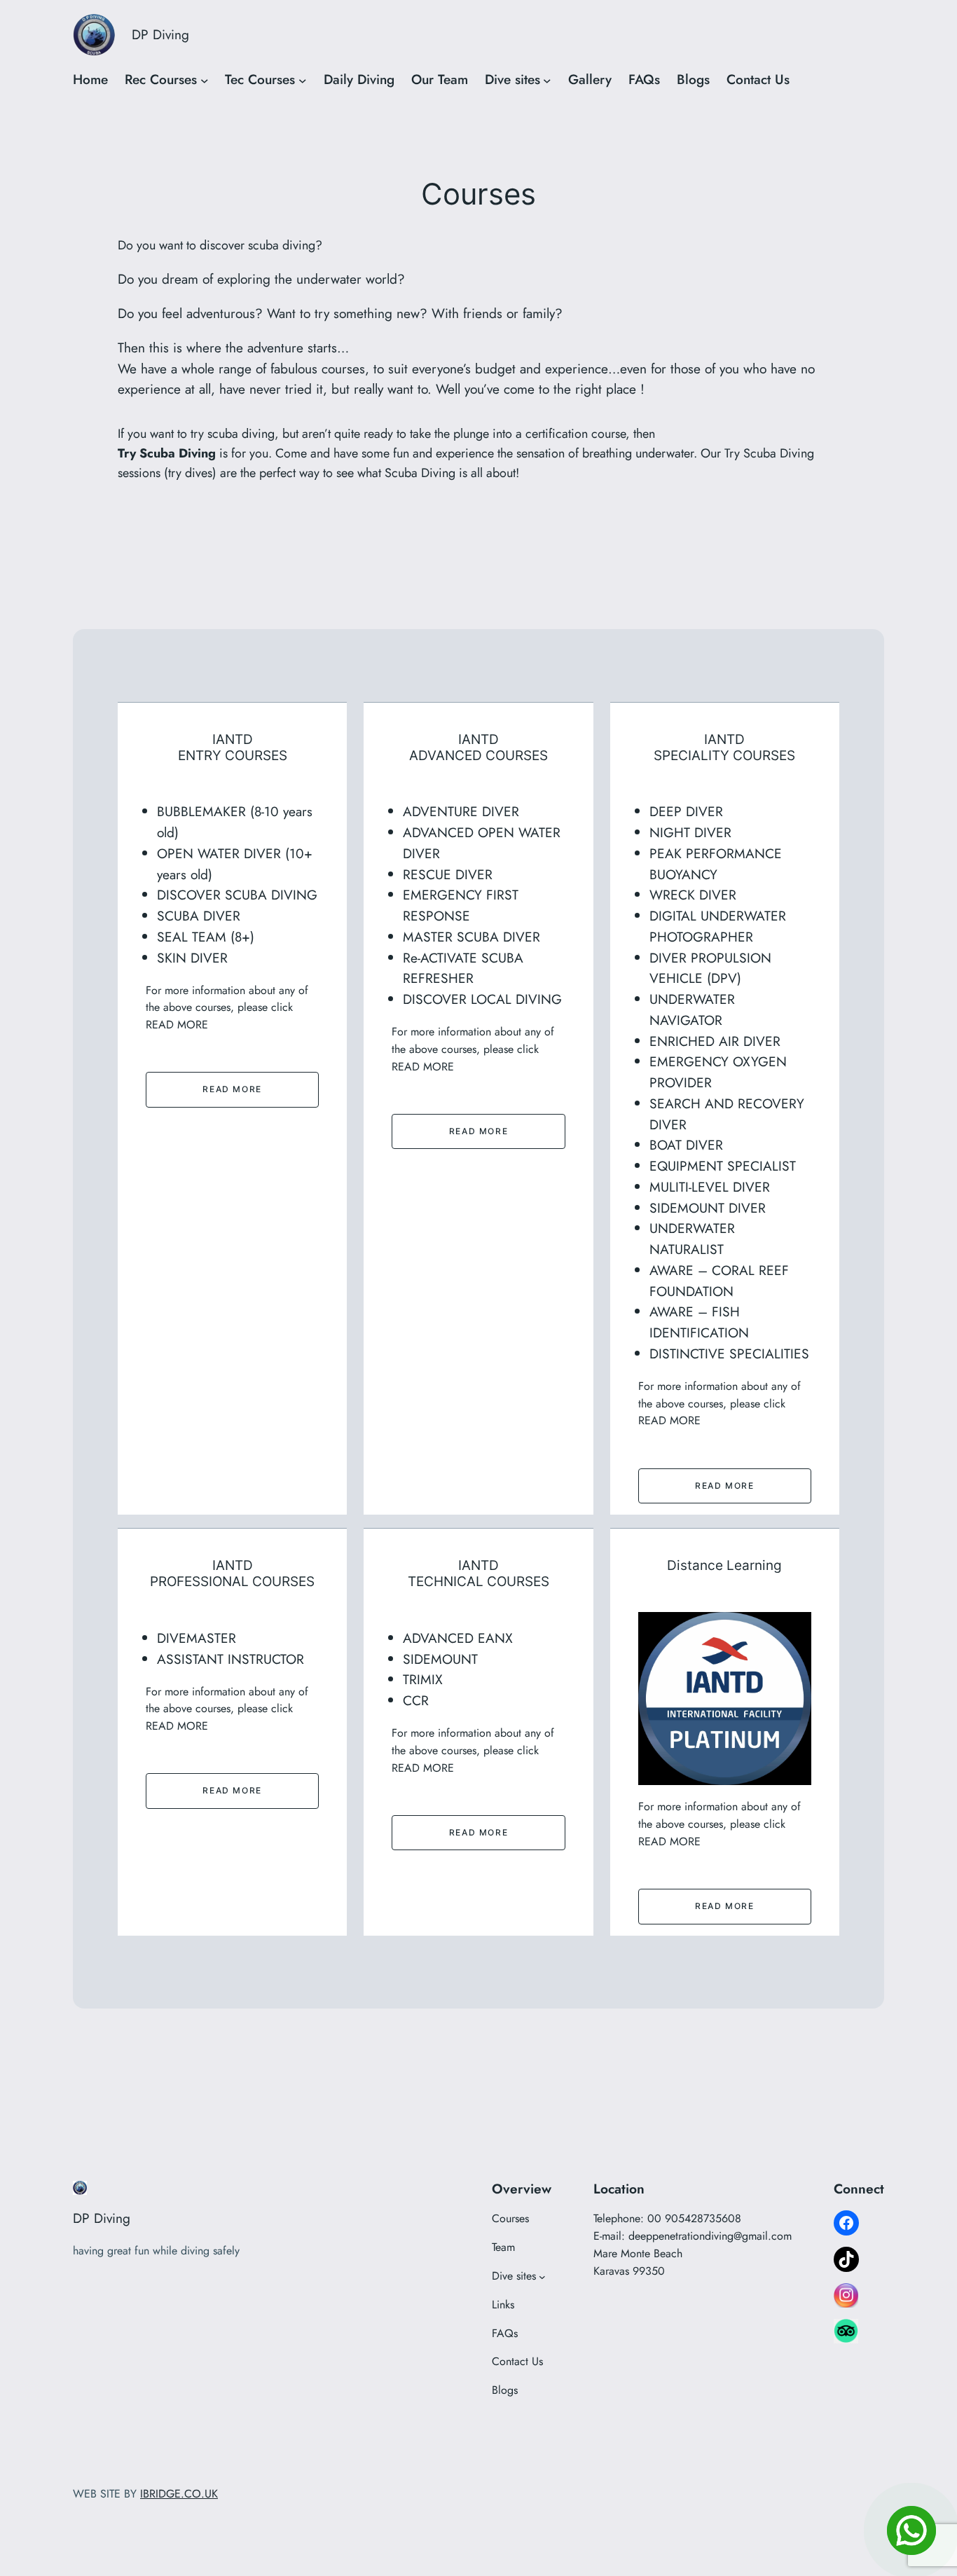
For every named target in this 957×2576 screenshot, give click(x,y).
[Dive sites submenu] (547, 80)
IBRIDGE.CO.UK (179, 2494)
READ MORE (232, 1089)
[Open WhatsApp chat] (911, 2530)
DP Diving (160, 34)
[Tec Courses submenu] (303, 80)
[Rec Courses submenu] (205, 80)
